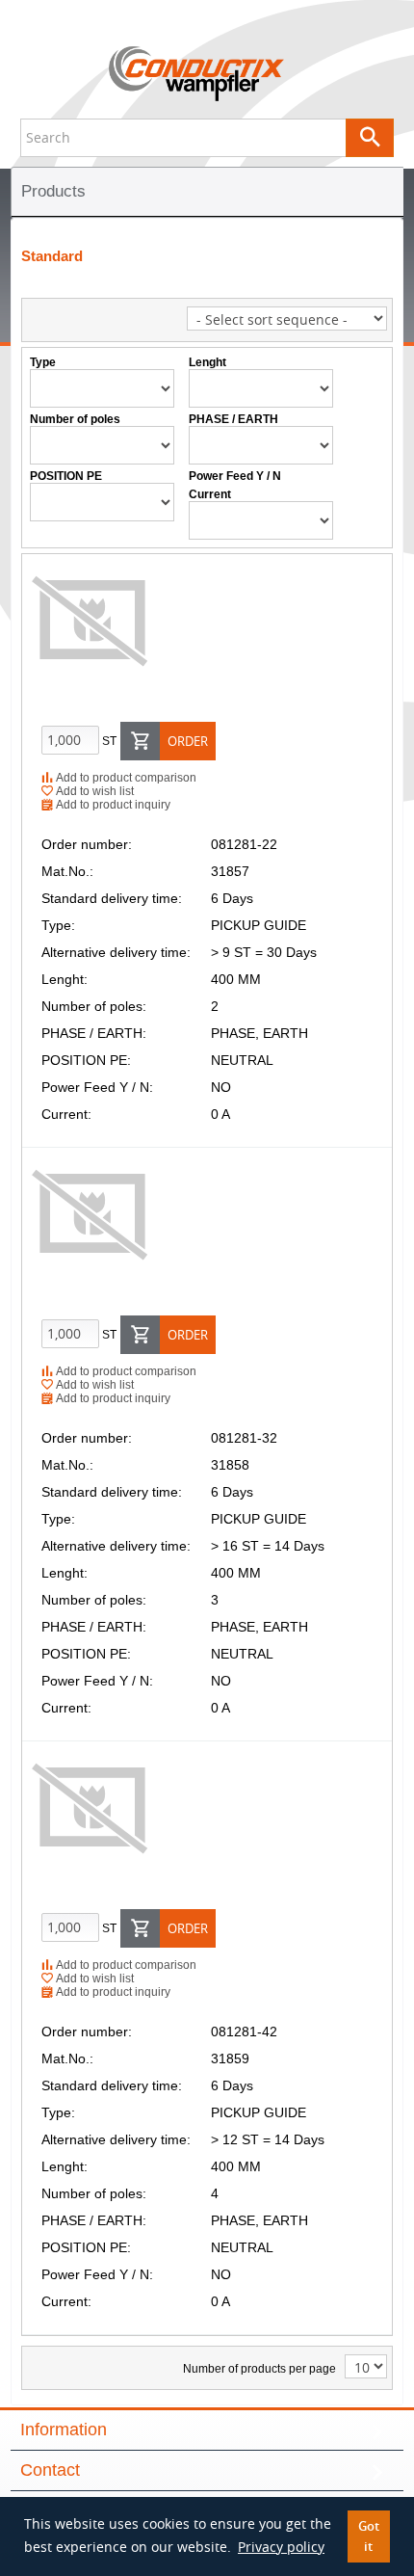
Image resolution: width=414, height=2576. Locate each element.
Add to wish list (93, 791)
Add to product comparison (125, 778)
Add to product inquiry (112, 805)
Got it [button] (369, 2536)
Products (53, 191)
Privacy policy (281, 2547)
